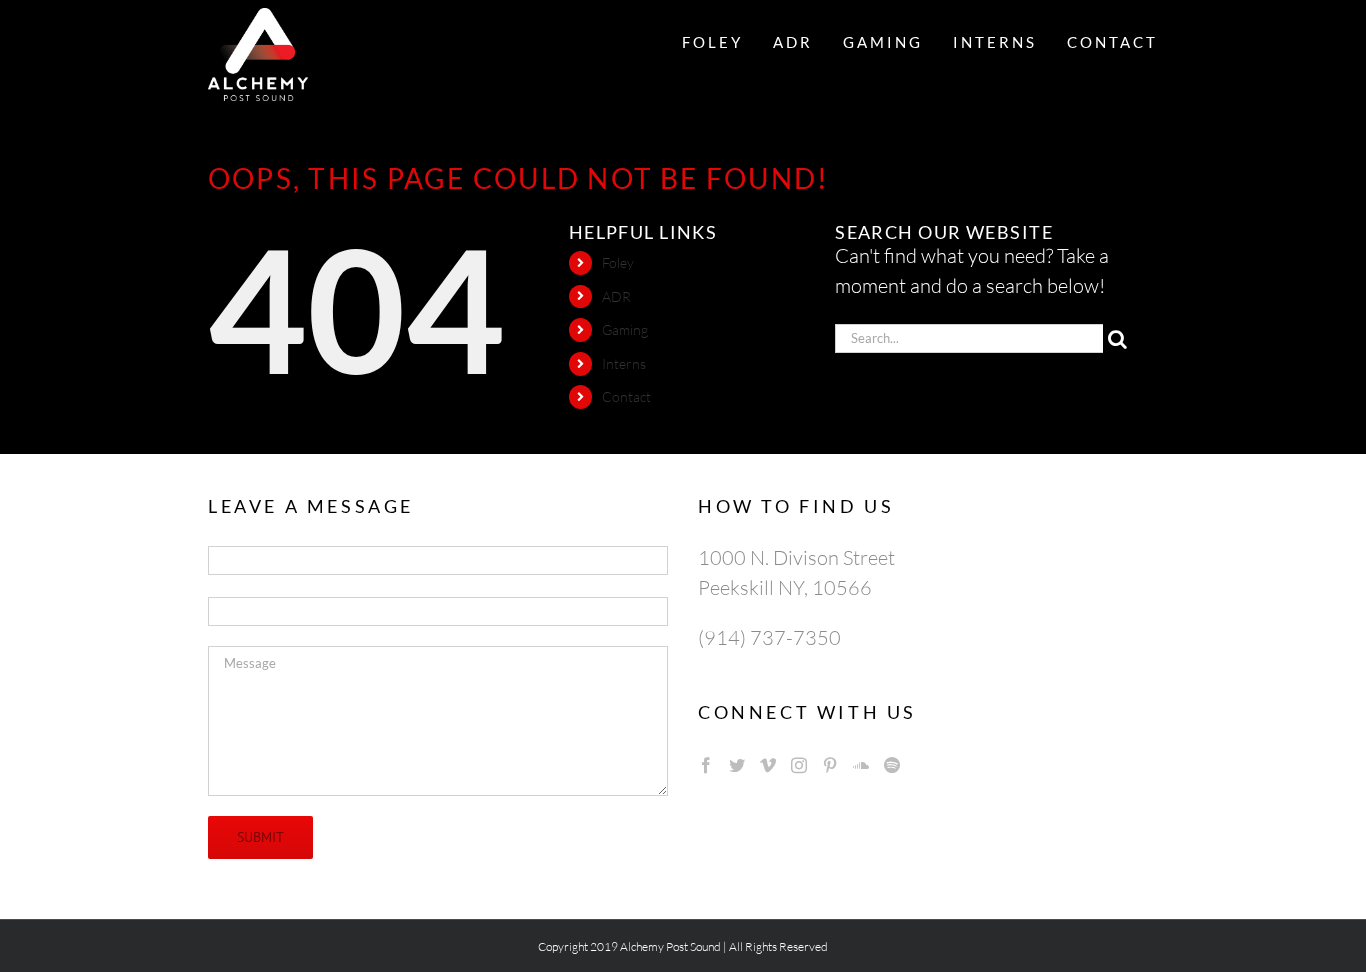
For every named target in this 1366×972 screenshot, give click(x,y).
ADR (616, 296)
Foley (618, 262)
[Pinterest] (830, 765)
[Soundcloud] (861, 765)
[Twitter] (737, 765)
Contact (626, 396)
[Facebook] (706, 765)
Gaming (625, 329)
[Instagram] (799, 765)
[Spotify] (892, 765)
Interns (624, 363)
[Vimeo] (768, 765)
